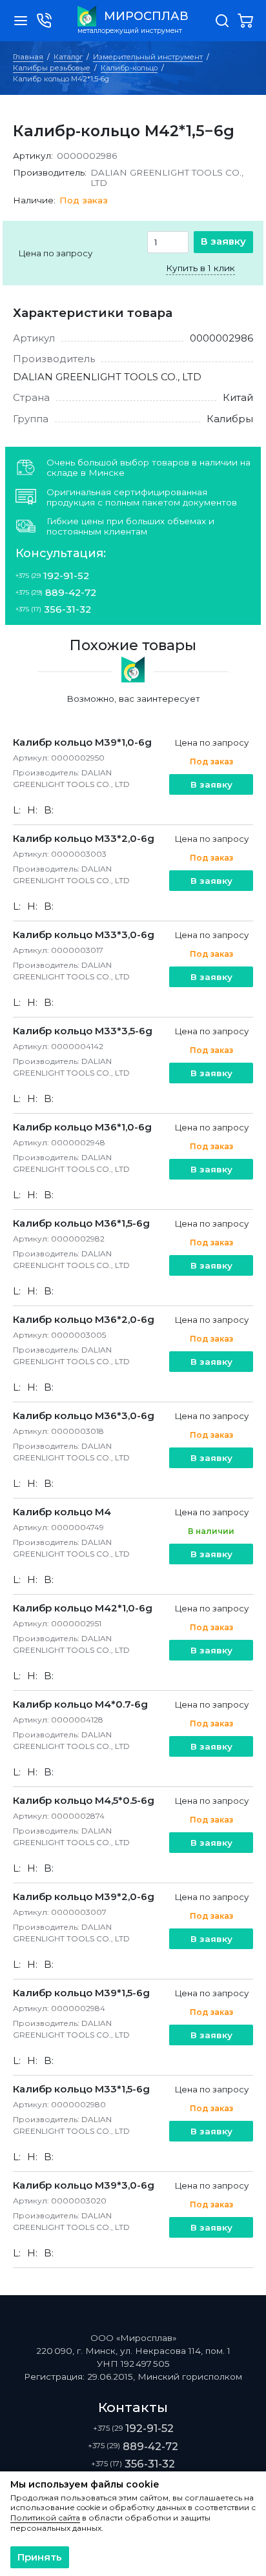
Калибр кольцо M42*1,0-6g (83, 1608)
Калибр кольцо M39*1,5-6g (81, 1993)
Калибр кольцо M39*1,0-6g (82, 742)
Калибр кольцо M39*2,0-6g (84, 1896)
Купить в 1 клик (200, 268)
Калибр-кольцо (129, 68)
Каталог (68, 57)
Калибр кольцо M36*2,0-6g (84, 1319)
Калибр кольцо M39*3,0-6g (84, 2185)
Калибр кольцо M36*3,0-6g (84, 1416)
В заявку (223, 241)
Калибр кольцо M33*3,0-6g (84, 935)
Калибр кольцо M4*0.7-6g (80, 1704)
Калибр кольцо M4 (62, 1512)
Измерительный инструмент (148, 57)
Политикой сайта (45, 2518)
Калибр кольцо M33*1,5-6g (81, 2089)
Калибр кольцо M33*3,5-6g (83, 1031)
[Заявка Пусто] (245, 21)
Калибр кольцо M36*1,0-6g (82, 1127)
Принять (40, 2557)
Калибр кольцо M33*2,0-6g (84, 838)
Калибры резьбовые (52, 68)
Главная (28, 57)
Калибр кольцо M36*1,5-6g (81, 1223)
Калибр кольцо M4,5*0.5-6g (84, 1800)
